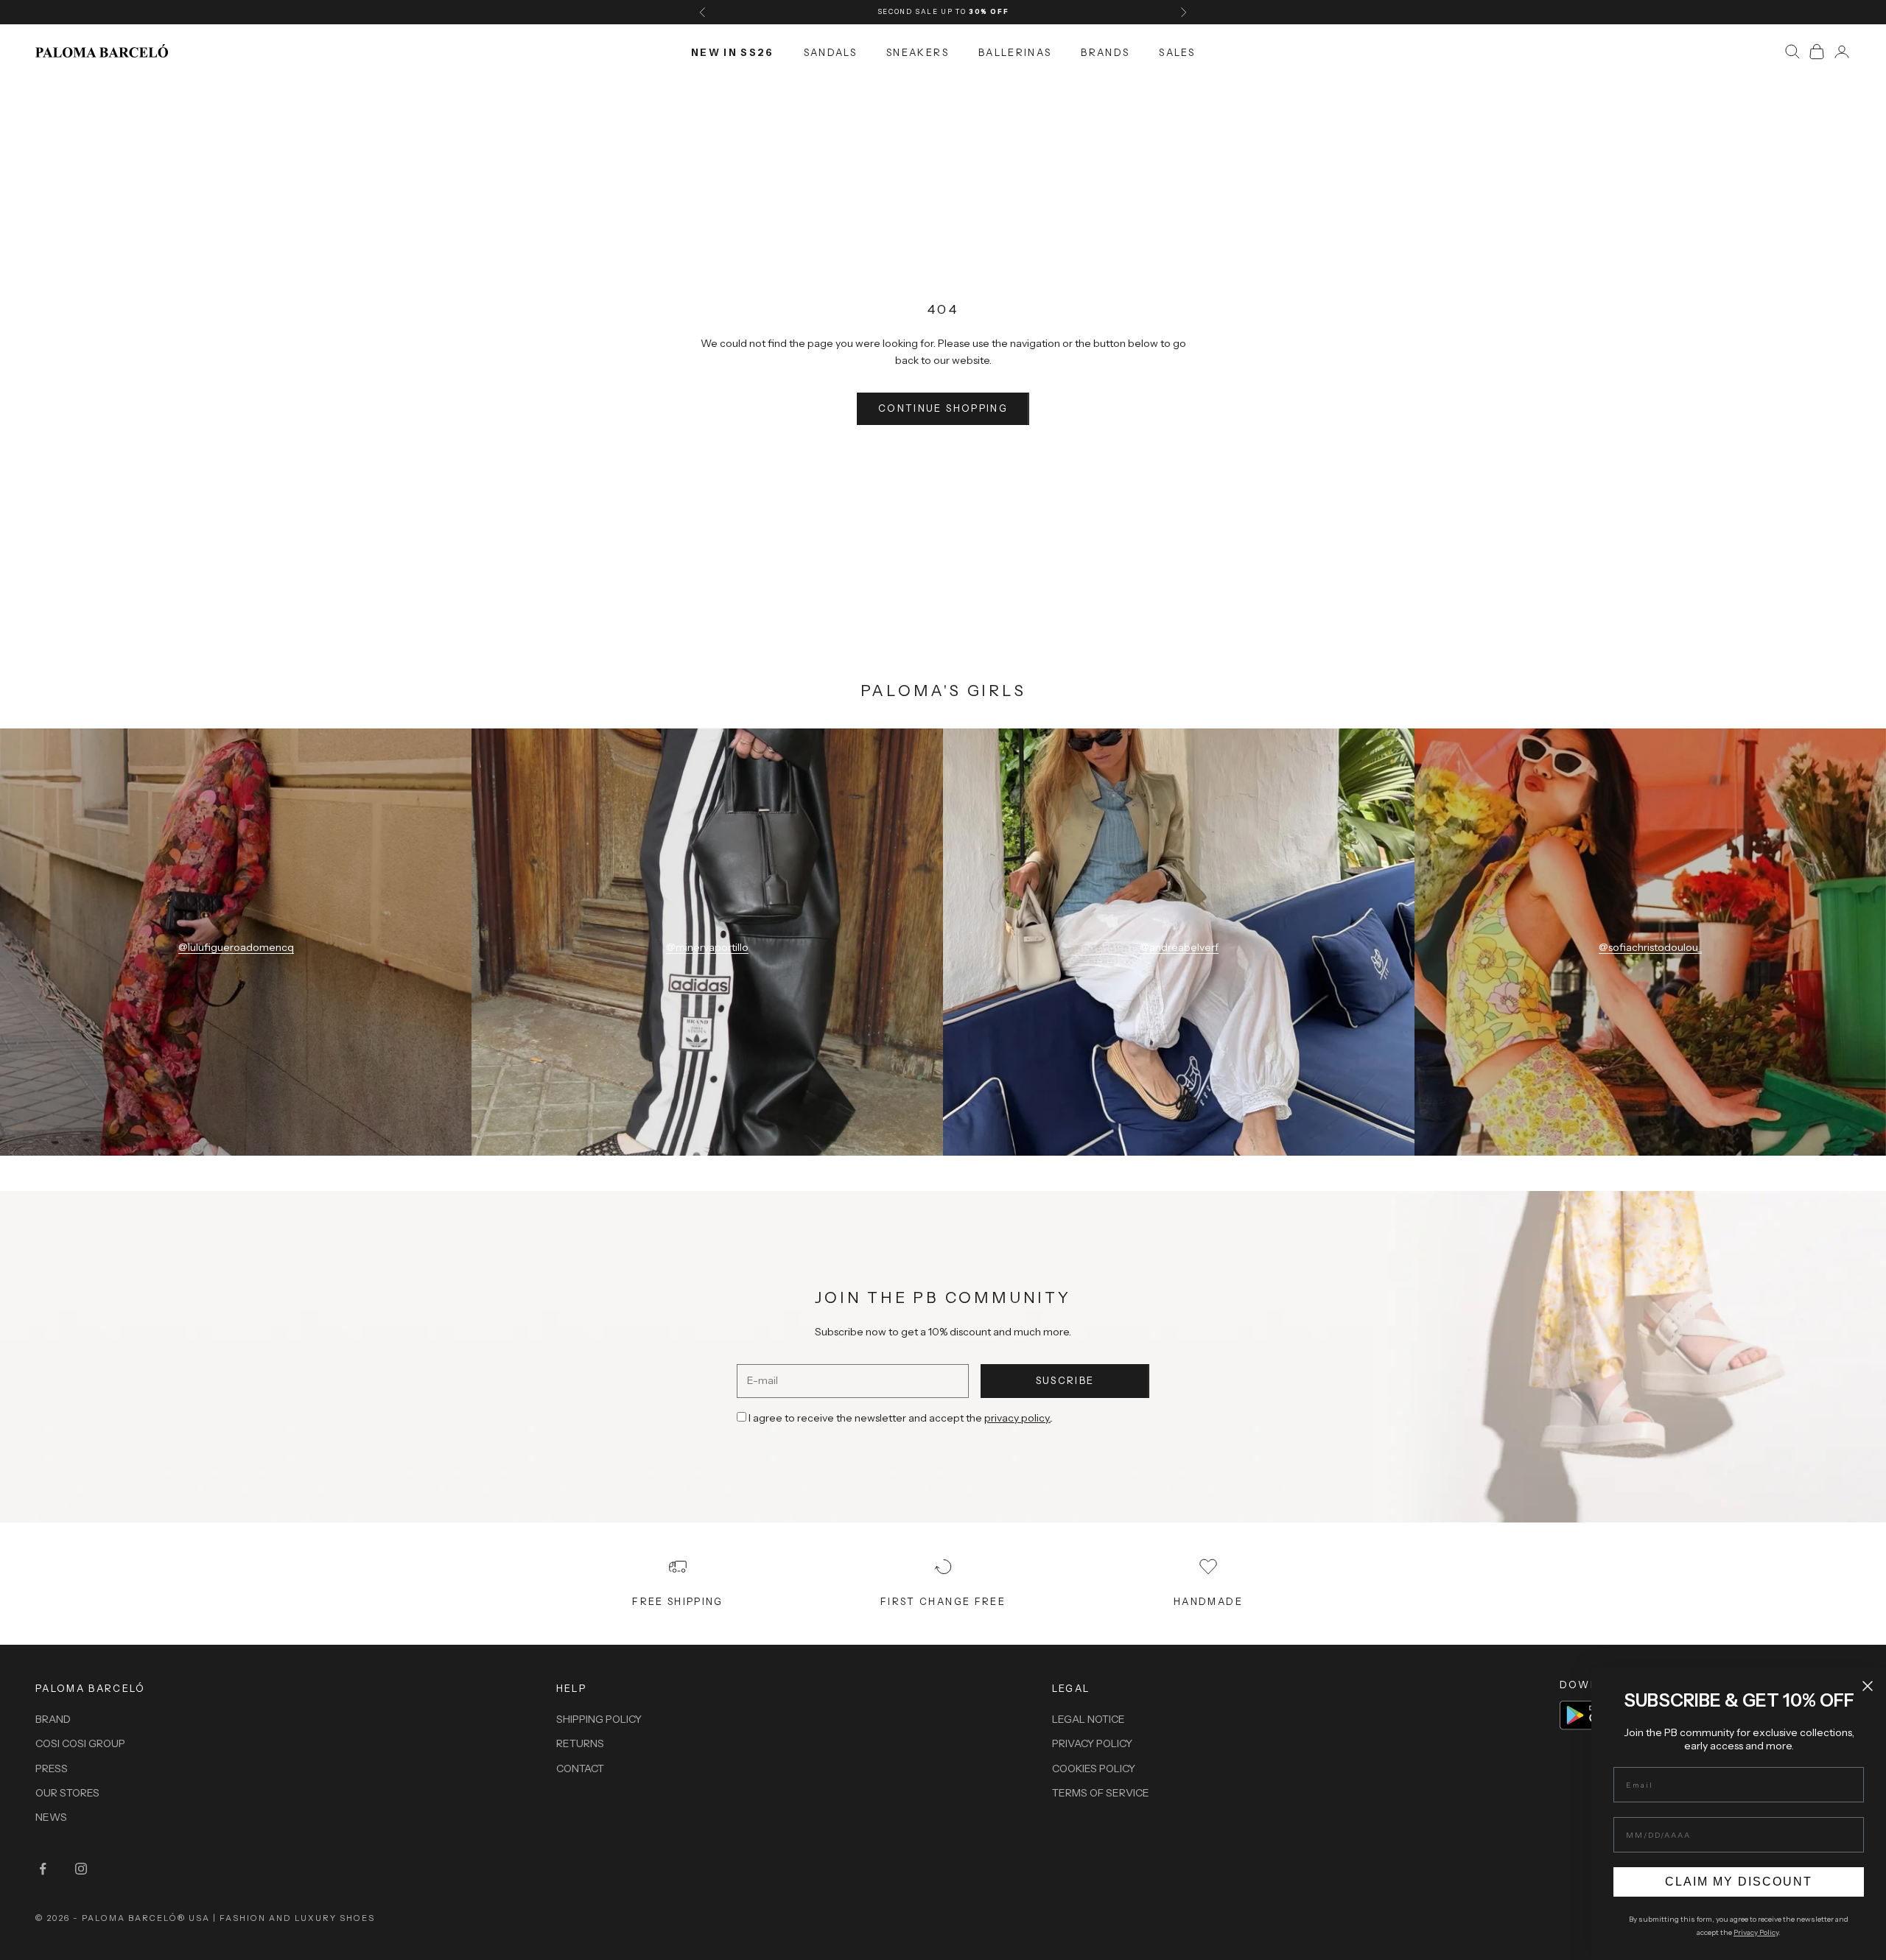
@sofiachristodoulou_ (1650, 947)
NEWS (51, 1817)
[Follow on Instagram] (81, 1869)
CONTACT (580, 1768)
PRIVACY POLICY (1092, 1743)
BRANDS (1105, 52)
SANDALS (830, 52)
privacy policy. (1017, 1418)
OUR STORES (67, 1793)
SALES (1177, 52)
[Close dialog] (1868, 1686)
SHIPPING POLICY (599, 1719)
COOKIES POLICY (1094, 1768)
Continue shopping (943, 408)
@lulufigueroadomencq (236, 947)
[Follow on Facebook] (43, 1869)
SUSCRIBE (1065, 1380)
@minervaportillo (707, 947)
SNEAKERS (918, 52)
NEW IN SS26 (733, 52)
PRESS (52, 1768)
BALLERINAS (1015, 52)
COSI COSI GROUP (80, 1743)
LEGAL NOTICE (1089, 1719)
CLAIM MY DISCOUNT (1739, 1882)
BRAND (53, 1719)
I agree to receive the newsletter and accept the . (901, 1418)
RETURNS (580, 1743)
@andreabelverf (1179, 947)
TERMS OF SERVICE (1101, 1793)
